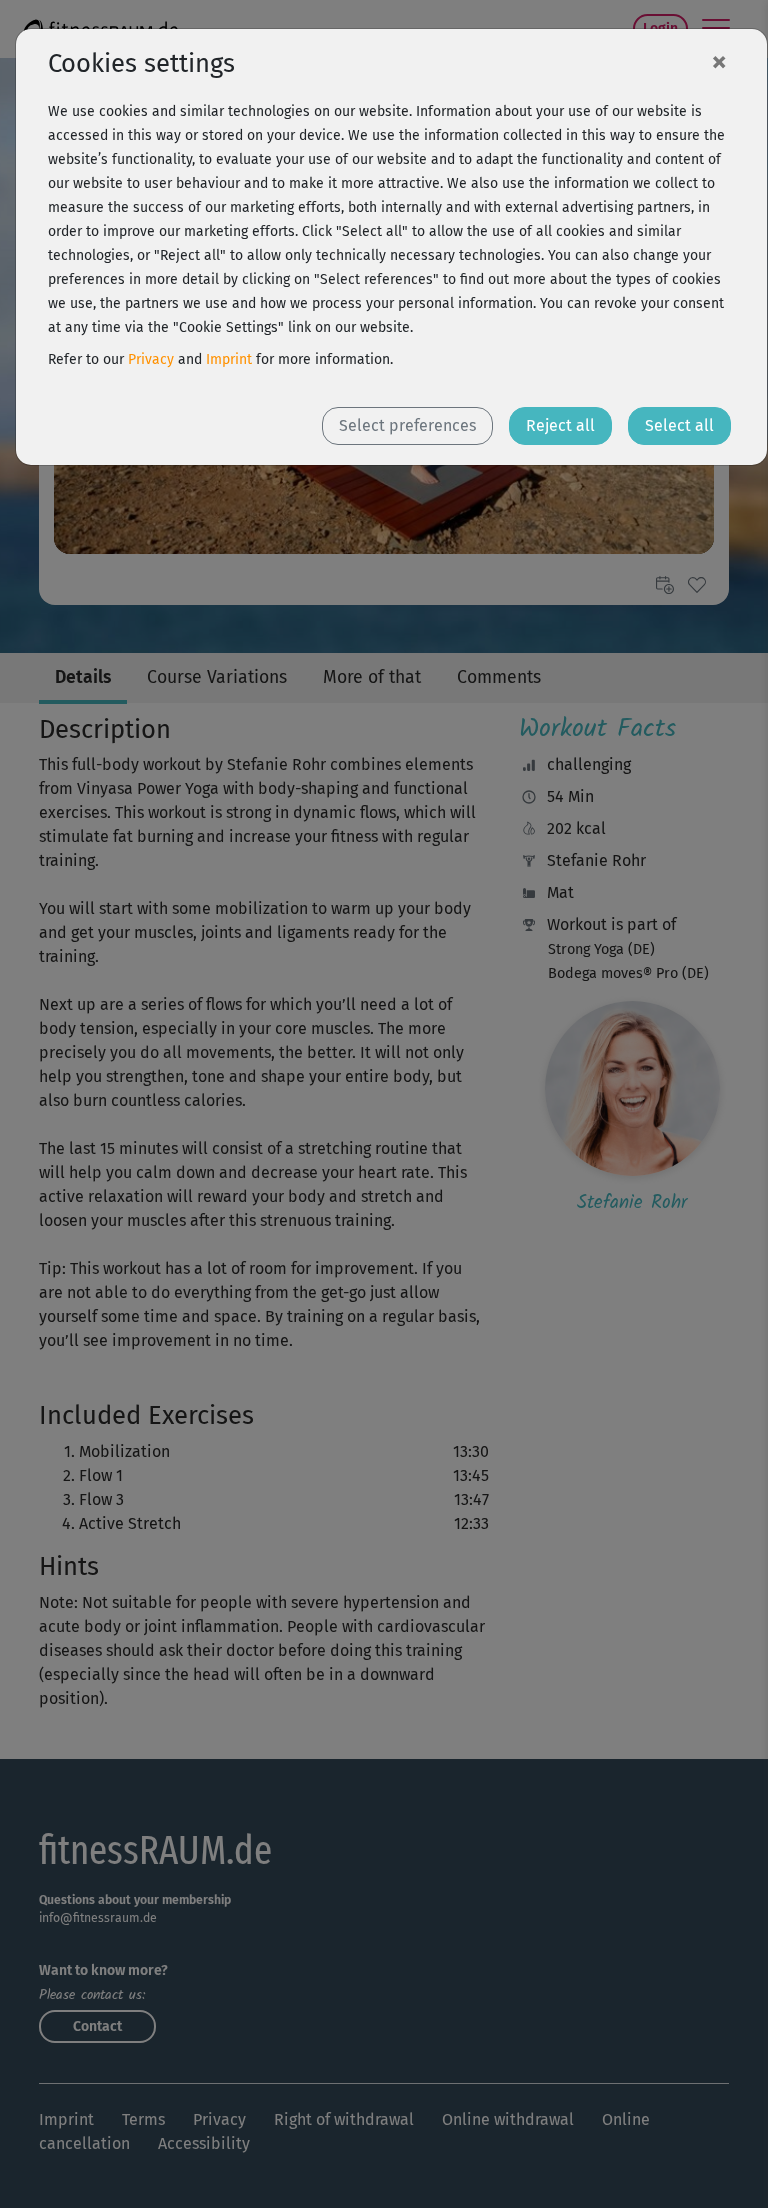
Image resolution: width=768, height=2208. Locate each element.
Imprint (229, 359)
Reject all (560, 425)
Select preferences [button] (407, 425)
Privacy (151, 359)
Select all (679, 425)
